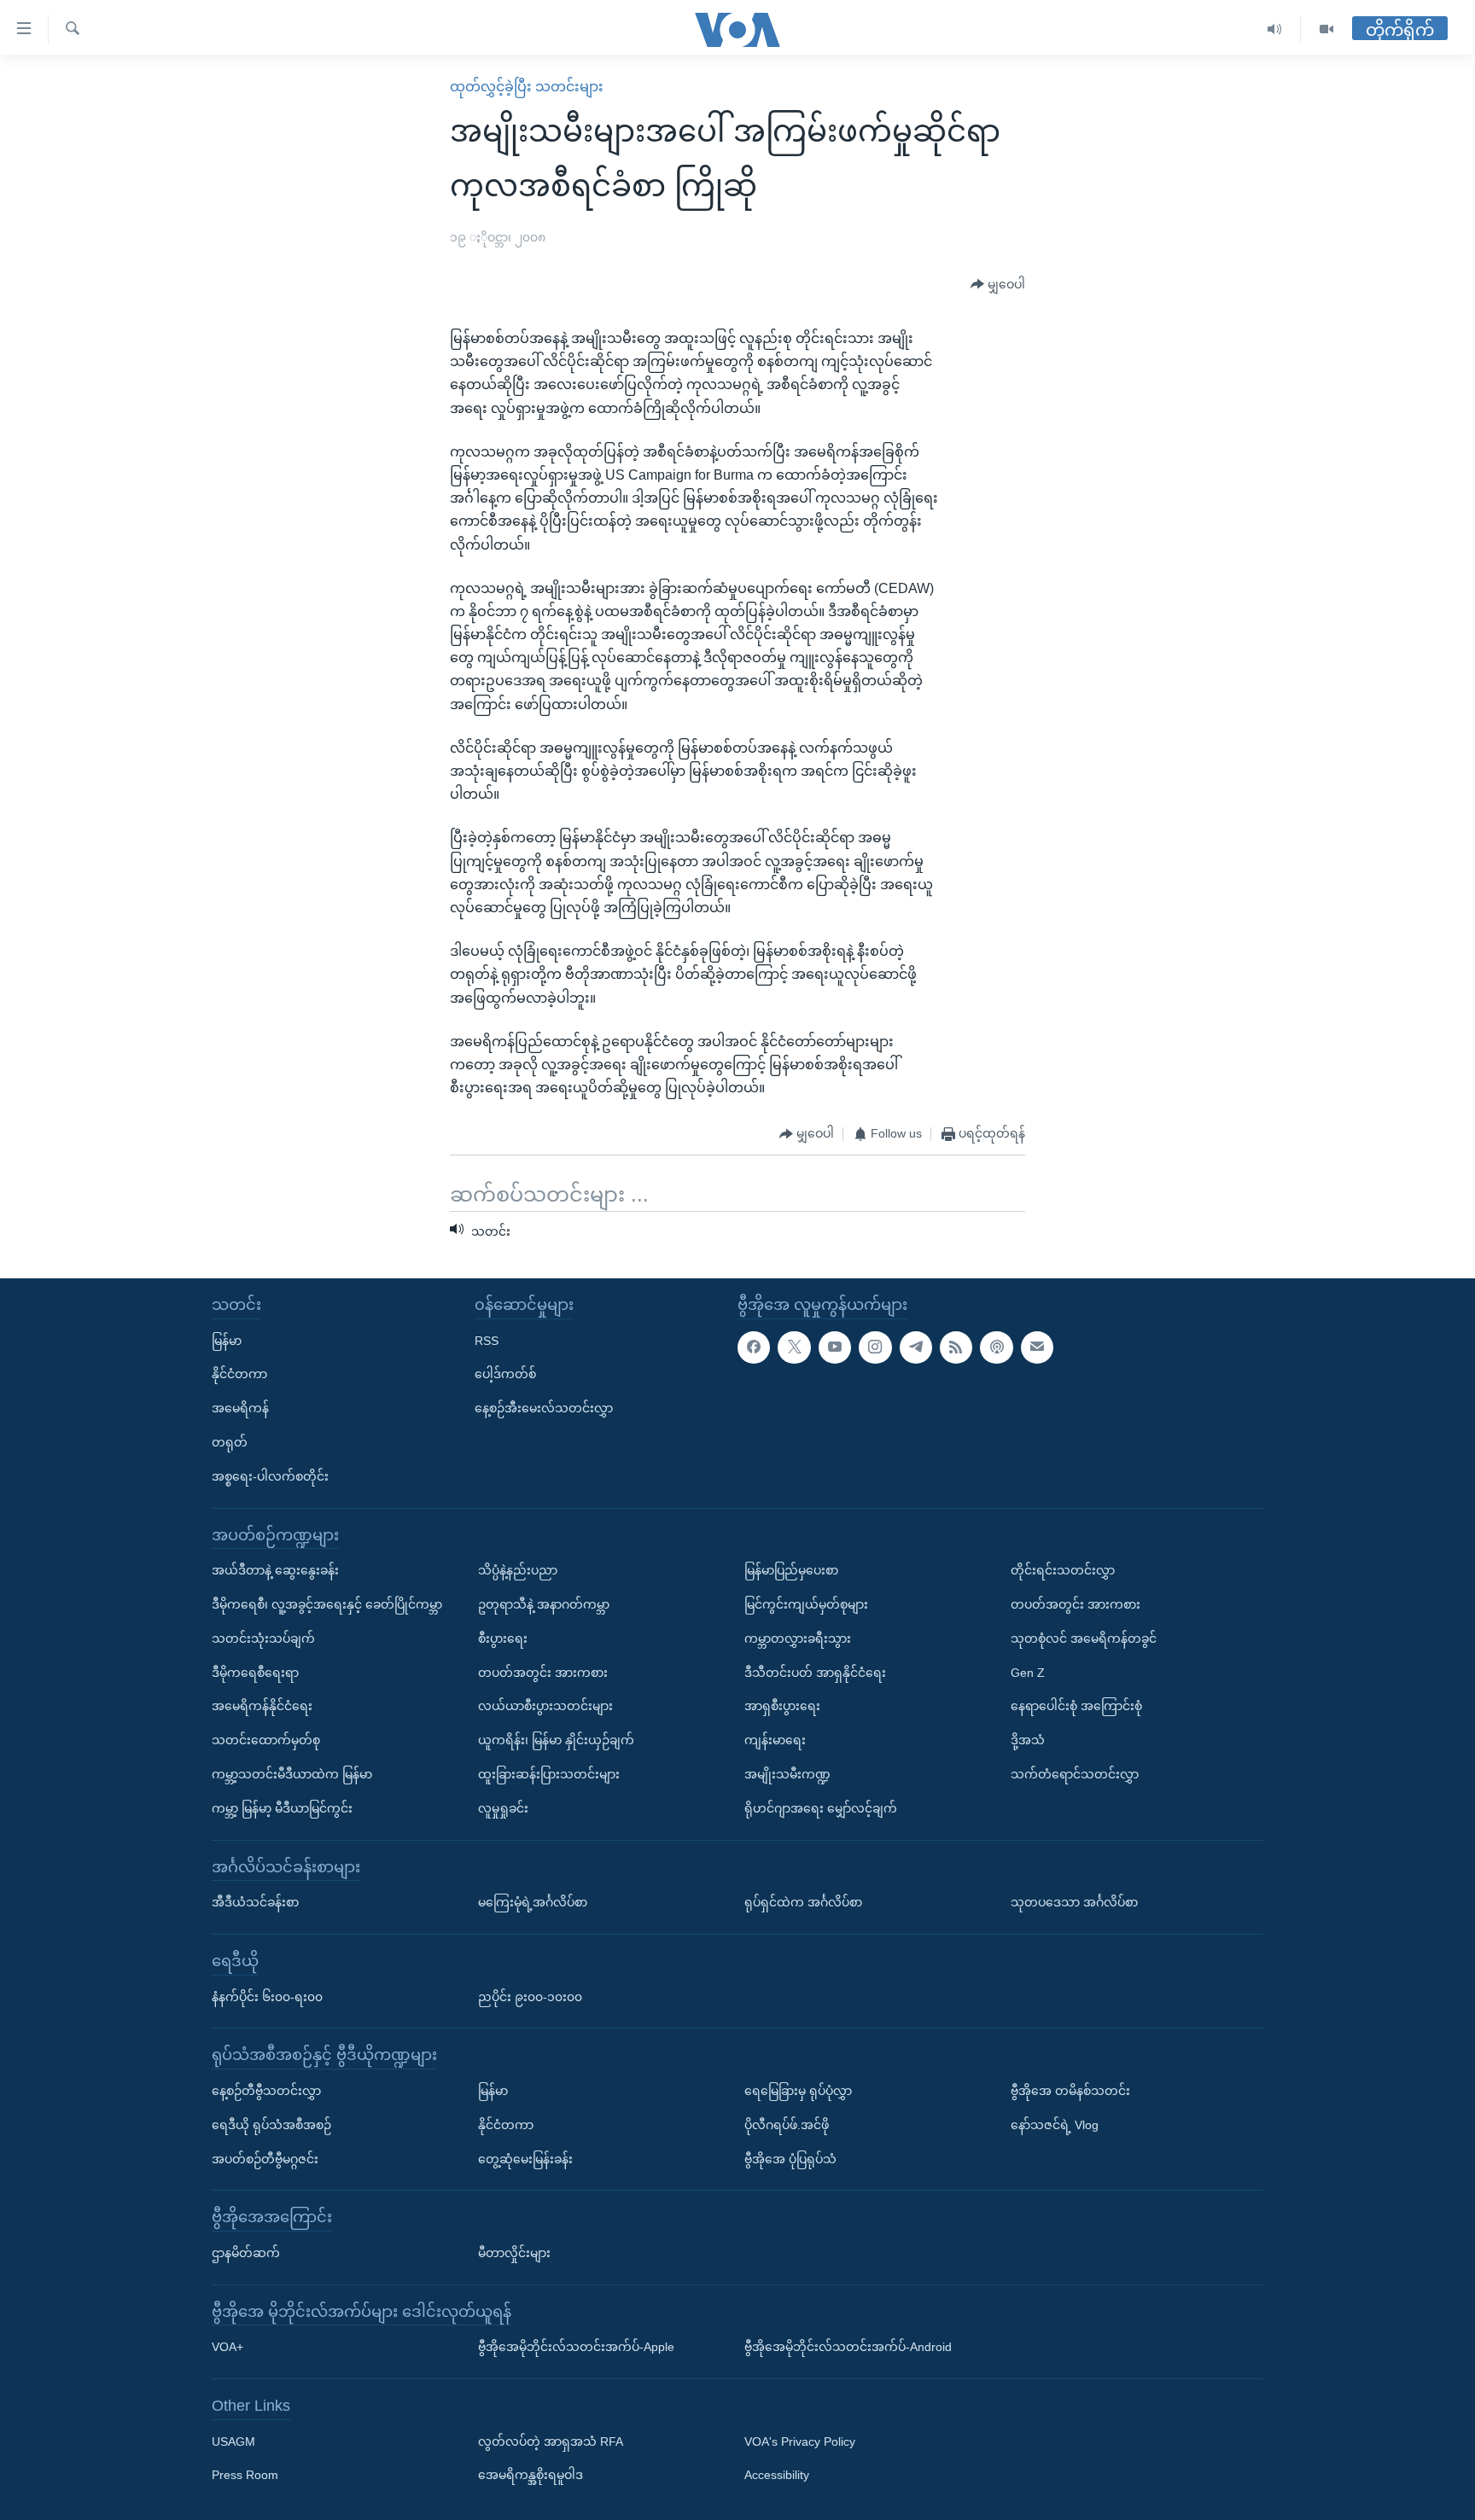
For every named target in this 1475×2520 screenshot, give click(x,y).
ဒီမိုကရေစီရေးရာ (255, 1673)
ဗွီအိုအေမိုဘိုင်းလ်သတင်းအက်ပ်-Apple (576, 2347)
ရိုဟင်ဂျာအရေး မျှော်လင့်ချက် (821, 1808)
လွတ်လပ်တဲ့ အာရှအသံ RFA (551, 2441)
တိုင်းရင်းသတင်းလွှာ (1063, 1570)
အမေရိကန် (240, 1408)
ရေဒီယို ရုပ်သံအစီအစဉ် (271, 2125)
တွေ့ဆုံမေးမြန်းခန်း (525, 2159)
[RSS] (956, 1347)
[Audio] (1275, 29)
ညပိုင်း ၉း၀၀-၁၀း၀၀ (530, 1997)
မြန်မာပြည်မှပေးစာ (791, 1570)
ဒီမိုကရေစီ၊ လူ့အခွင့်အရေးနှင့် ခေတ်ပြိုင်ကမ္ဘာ (327, 1604)
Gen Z (1028, 1673)
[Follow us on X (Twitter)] (794, 1347)
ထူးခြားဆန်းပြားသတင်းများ (549, 1774)
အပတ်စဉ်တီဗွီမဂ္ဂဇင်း (265, 2159)
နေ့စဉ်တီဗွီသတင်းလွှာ (266, 2091)
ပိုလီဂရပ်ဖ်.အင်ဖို (787, 2125)
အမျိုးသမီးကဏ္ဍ (787, 1774)
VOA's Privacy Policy (800, 2441)
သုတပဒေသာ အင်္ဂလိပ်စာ (1074, 1902)
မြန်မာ (227, 1341)
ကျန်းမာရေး (775, 1740)
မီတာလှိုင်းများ (514, 2253)
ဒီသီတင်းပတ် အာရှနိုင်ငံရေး (815, 1673)
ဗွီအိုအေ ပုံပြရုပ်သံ (790, 2159)
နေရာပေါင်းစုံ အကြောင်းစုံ (1076, 1706)
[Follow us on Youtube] (835, 1347)
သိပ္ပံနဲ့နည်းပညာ (518, 1570)
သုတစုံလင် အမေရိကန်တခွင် (1084, 1638)
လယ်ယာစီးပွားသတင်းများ (545, 1706)
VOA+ (227, 2347)
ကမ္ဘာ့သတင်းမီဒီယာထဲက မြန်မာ (292, 1774)
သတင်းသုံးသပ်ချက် (263, 1638)
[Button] (998, 285)
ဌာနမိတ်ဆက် (246, 2253)
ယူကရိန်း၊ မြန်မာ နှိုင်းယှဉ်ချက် (556, 1740)
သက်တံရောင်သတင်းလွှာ (1075, 1774)
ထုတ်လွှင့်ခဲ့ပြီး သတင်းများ (527, 87)
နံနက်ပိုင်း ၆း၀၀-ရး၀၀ (267, 1997)
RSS (487, 1341)
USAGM (233, 2441)
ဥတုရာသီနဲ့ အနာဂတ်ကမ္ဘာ (544, 1604)
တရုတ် (230, 1442)
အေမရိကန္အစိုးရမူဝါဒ (531, 2476)
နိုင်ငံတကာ (239, 1374)
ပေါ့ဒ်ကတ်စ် (505, 1374)
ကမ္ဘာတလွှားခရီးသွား (798, 1638)
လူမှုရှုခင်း (503, 1808)
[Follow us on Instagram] (875, 1347)
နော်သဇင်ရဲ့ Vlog (1055, 2125)
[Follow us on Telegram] (916, 1347)
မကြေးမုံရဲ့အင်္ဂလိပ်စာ (533, 1902)
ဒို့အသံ (1028, 1740)
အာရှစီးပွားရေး (782, 1706)
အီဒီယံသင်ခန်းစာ (255, 1902)
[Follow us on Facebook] (754, 1347)
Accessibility (777, 2476)
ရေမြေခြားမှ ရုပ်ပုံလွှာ (798, 2091)
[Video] (1326, 29)
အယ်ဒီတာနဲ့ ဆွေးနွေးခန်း (275, 1570)
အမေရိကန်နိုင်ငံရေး (262, 1706)
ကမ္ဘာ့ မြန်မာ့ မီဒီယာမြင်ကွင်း (282, 1808)
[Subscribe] (1037, 1347)
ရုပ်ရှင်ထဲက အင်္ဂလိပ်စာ (803, 1902)
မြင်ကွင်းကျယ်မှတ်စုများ (806, 1604)
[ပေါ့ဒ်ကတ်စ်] (996, 1347)
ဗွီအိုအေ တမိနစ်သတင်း (1070, 2091)
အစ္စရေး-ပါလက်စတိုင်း (270, 1476)
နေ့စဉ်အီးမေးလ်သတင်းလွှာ (544, 1408)
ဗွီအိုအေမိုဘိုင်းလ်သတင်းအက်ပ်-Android (848, 2347)
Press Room (245, 2476)
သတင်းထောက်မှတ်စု (266, 1740)
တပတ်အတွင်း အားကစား (543, 1673)
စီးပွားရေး (503, 1638)
